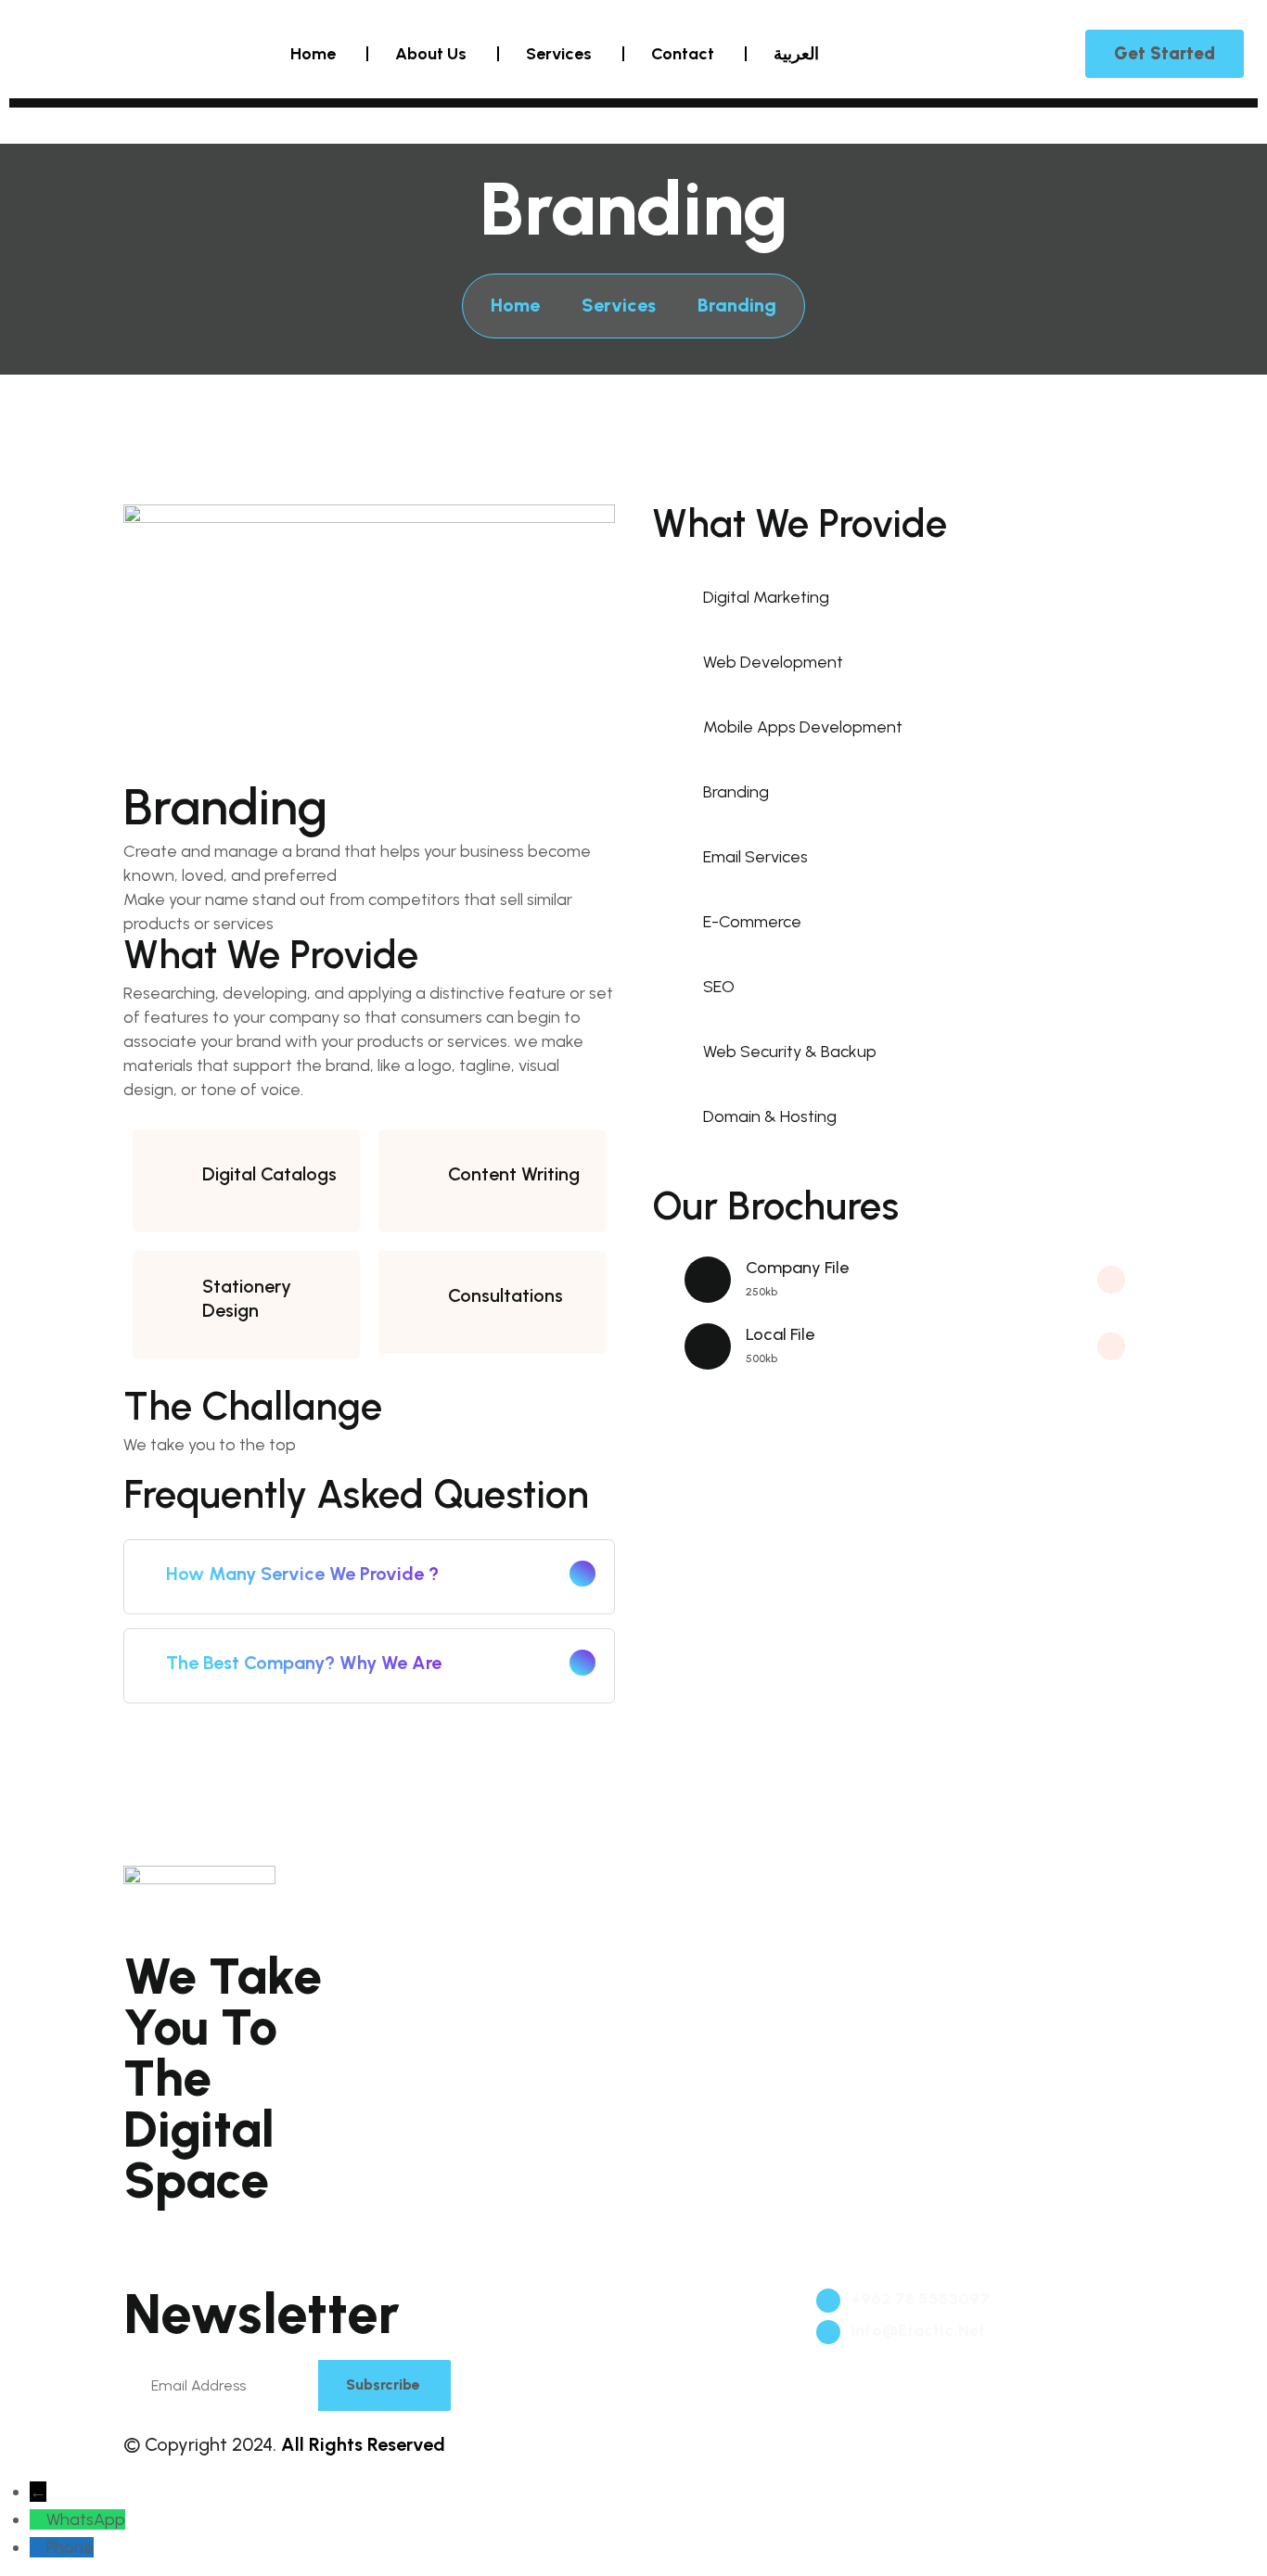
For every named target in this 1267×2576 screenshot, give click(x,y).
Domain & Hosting (469, 2005)
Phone (70, 2547)
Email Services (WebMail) (758, 1964)
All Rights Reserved (363, 2444)
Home (313, 54)
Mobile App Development (497, 1922)
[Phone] (38, 2547)
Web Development (469, 1881)
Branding (954, 1881)
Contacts (954, 2005)
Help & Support (977, 1964)
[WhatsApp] (38, 2519)
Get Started (1165, 53)
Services (559, 54)
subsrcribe (383, 2385)
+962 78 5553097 (918, 2299)
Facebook (173, 2220)
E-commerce (449, 1964)
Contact (683, 54)
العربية (796, 54)
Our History (963, 1922)
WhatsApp (86, 2519)
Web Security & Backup (749, 1881)
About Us (431, 54)
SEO (675, 1922)
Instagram (277, 2220)
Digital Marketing (727, 2005)
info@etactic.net (916, 2330)
